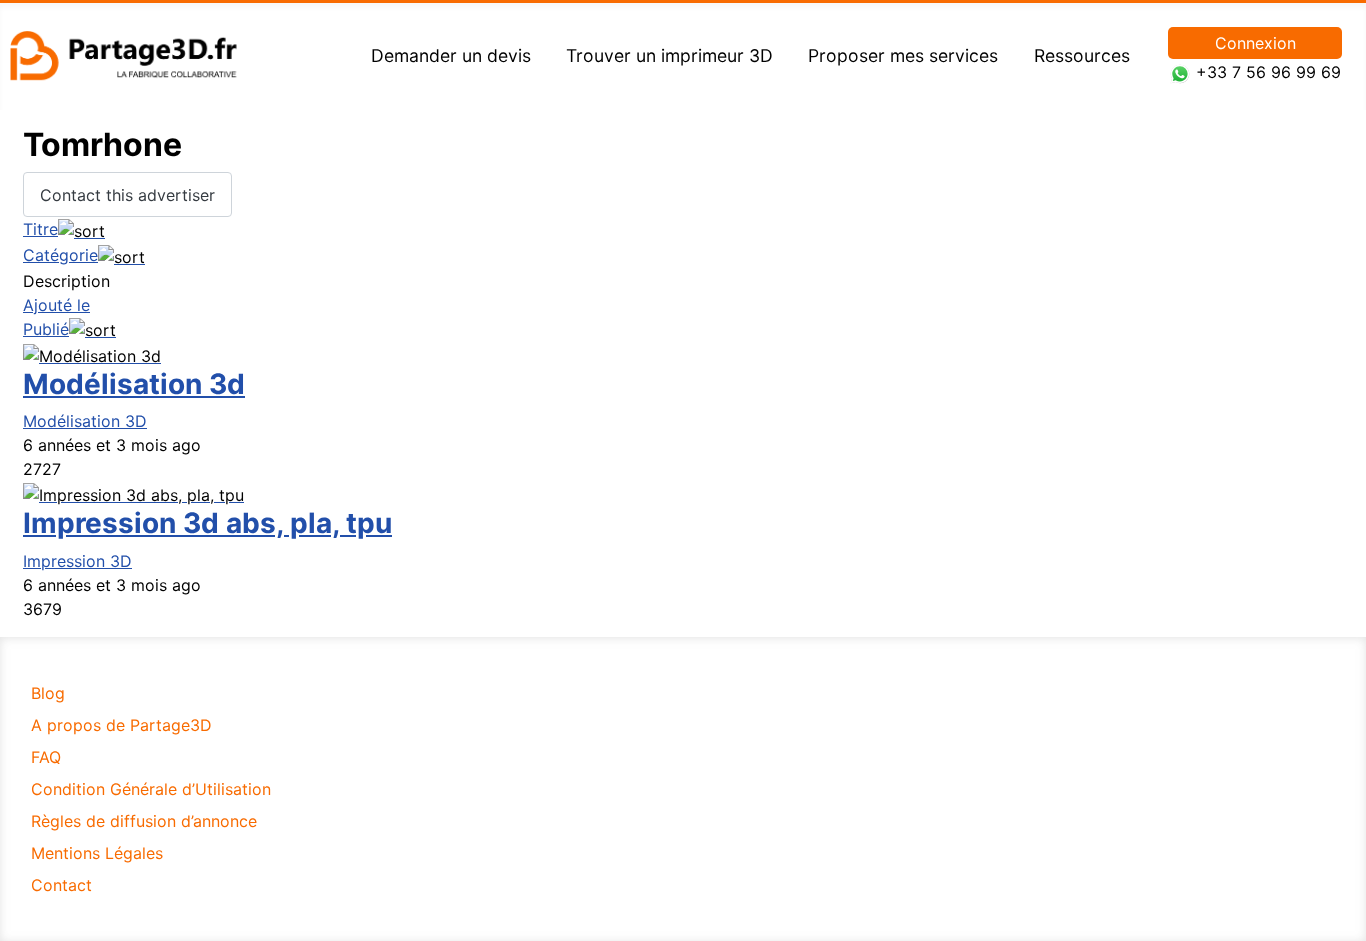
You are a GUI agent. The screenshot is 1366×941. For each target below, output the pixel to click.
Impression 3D (77, 561)
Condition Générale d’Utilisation (151, 789)
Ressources (1082, 55)
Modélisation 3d (134, 384)
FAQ (46, 757)
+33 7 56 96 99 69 (1268, 72)
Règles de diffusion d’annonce (144, 821)
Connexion (1255, 43)
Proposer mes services (903, 55)
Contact (61, 885)
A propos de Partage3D (121, 725)
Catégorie (60, 255)
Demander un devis (451, 55)
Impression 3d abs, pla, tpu (207, 523)
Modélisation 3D (85, 421)
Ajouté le (56, 305)
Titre (40, 229)
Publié (46, 329)
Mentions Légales (97, 853)
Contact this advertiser (127, 195)
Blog (48, 693)
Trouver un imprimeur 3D (669, 55)
